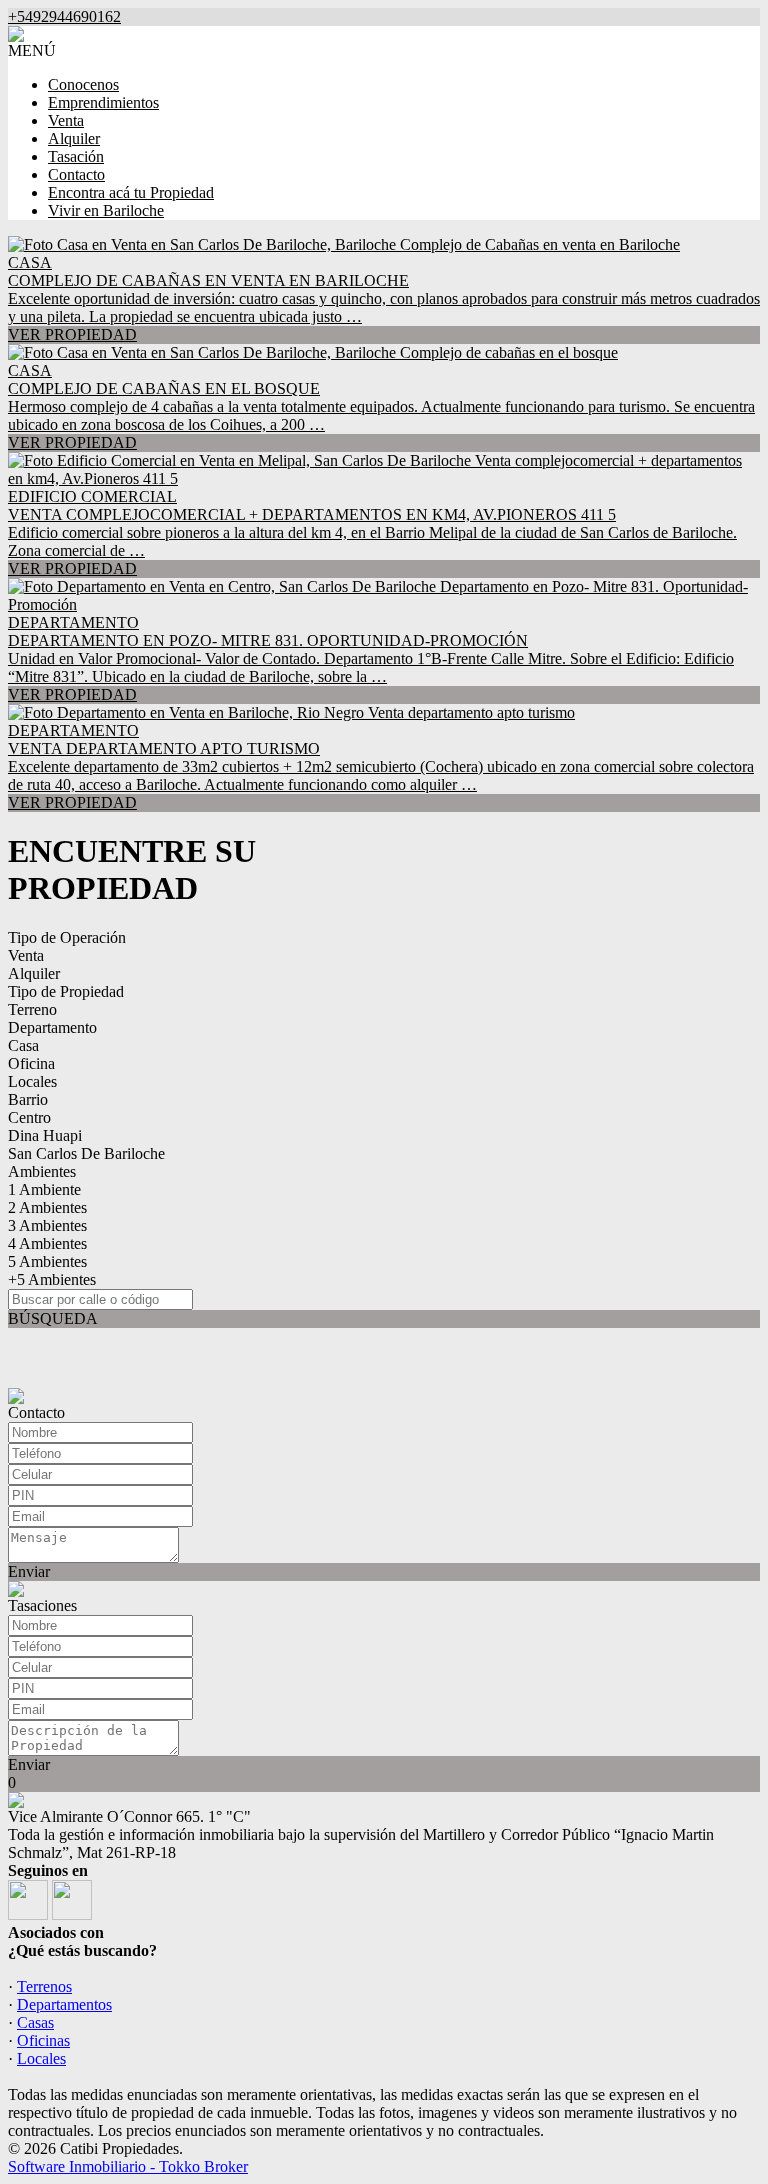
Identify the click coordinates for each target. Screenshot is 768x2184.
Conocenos (83, 84)
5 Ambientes (47, 1261)
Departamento (52, 1027)
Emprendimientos (103, 102)
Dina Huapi (45, 1135)
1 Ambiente (44, 1189)
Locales (32, 1081)
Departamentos (64, 2004)
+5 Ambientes (52, 1279)
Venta (66, 120)
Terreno (32, 1009)
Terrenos (44, 1986)
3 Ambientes (47, 1225)
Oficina (31, 1063)
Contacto (76, 174)
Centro (29, 1117)
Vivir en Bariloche (106, 210)
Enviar (29, 1571)
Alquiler (74, 138)
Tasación (76, 156)
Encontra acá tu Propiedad (131, 192)
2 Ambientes (47, 1207)
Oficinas (43, 2040)
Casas (35, 2022)
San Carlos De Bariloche (86, 1153)
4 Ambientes (47, 1243)
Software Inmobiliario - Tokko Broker (128, 2166)
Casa (23, 1045)
